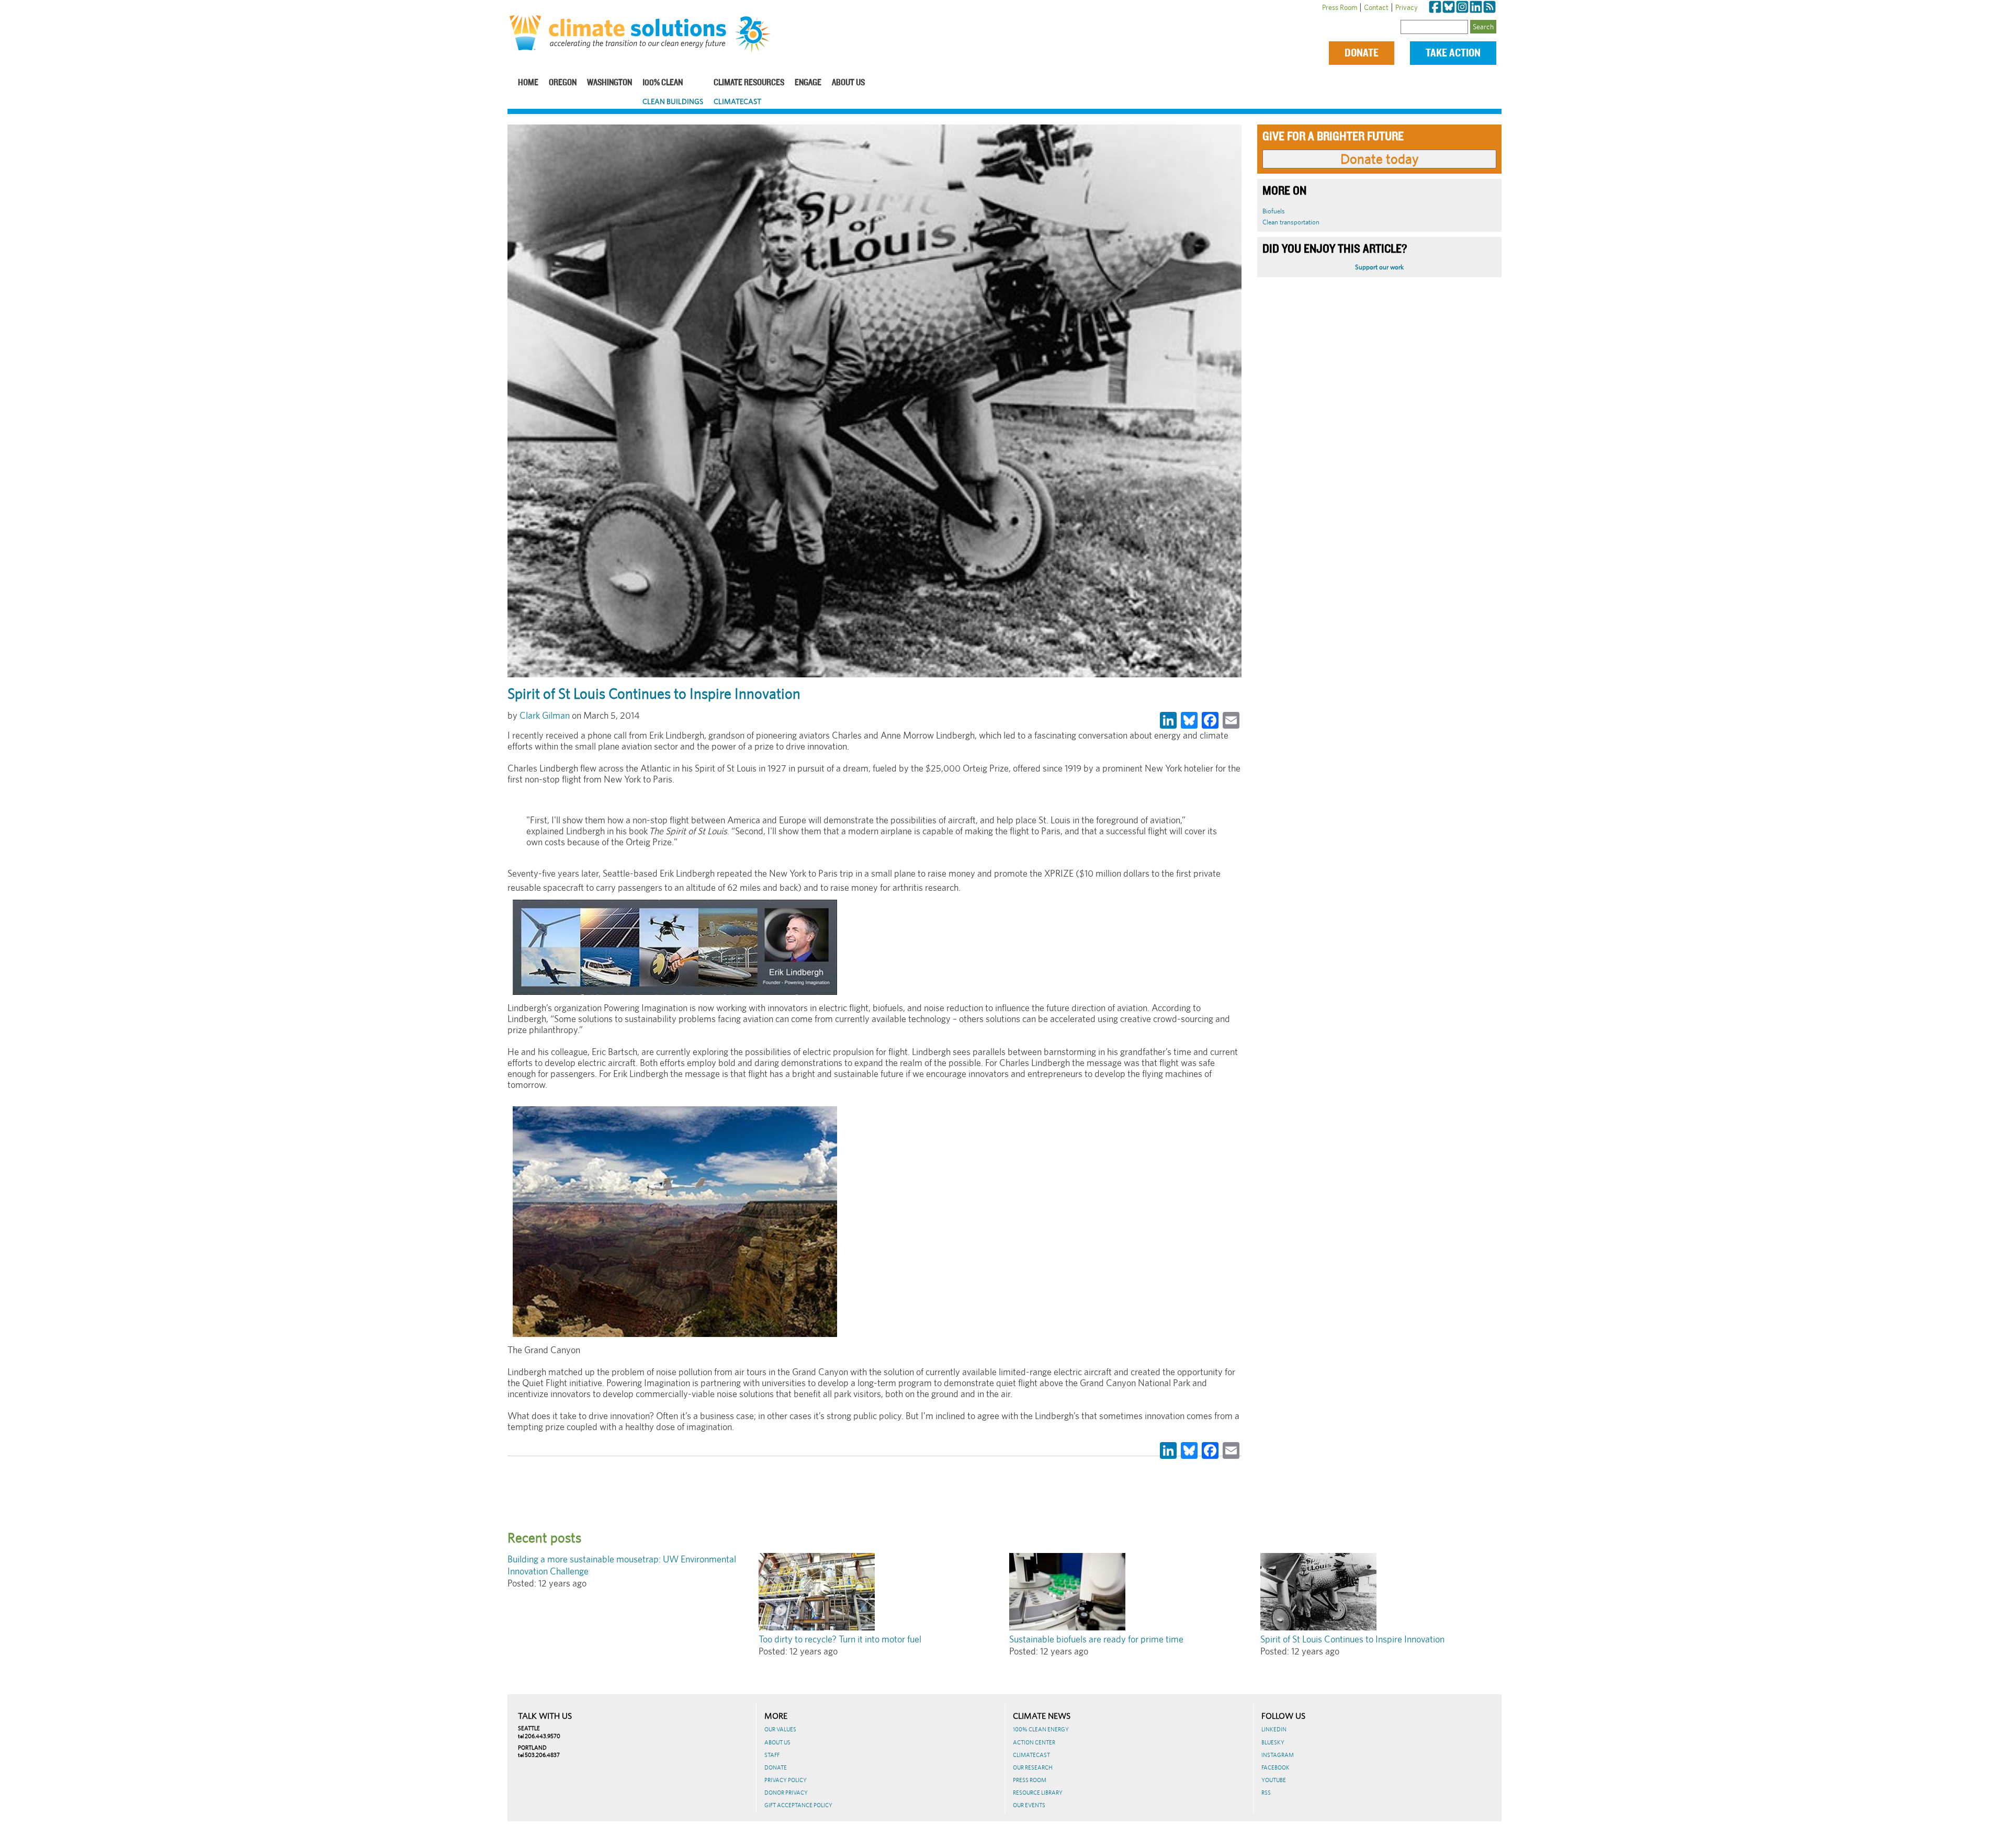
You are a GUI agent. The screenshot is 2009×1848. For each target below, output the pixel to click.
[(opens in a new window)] (1435, 7)
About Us (848, 83)
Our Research (1033, 1767)
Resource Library (1038, 1793)
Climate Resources (749, 83)
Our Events (1029, 1805)
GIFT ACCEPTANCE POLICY (798, 1805)
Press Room (1340, 7)
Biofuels (1274, 211)
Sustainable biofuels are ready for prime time (1096, 1639)
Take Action (1453, 53)
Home (528, 83)
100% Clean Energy (1041, 1729)
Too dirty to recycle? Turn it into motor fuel (840, 1639)
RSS (1266, 1793)
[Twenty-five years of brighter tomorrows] (757, 35)
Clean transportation (1291, 222)
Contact (1376, 7)
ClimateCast (737, 101)
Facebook (1276, 1767)
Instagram (1278, 1755)
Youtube (1274, 1780)
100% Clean (663, 83)
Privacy (1407, 7)
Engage (808, 83)
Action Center (1034, 1742)
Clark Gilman (545, 715)
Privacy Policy (786, 1780)
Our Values (780, 1729)
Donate (1362, 53)
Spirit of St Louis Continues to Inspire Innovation (1352, 1639)
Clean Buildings (673, 101)
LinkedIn (1274, 1729)
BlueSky (1273, 1742)
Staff (772, 1755)
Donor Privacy (786, 1793)
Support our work (1379, 267)
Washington (610, 83)
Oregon (563, 83)
